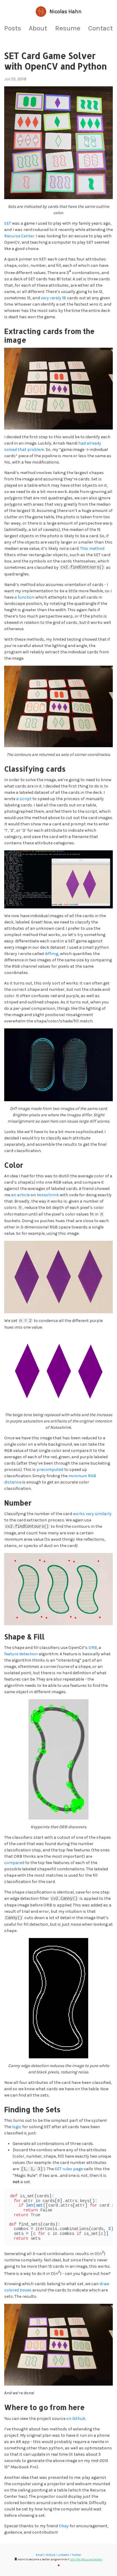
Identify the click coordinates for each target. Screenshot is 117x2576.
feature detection (21, 1654)
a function (24, 597)
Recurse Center (19, 236)
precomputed (50, 1470)
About (38, 28)
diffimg (51, 954)
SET (8, 223)
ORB (93, 1648)
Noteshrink (48, 1195)
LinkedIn (63, 2555)
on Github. (76, 2419)
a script (24, 799)
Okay (64, 2526)
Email (40, 2555)
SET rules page (69, 2169)
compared (14, 1863)
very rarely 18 (53, 298)
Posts (13, 28)
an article (20, 1195)
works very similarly (92, 1514)
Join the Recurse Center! (86, 2559)
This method (92, 548)
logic (17, 2127)
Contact (100, 28)
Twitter (76, 2555)
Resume (68, 28)
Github (51, 2555)
